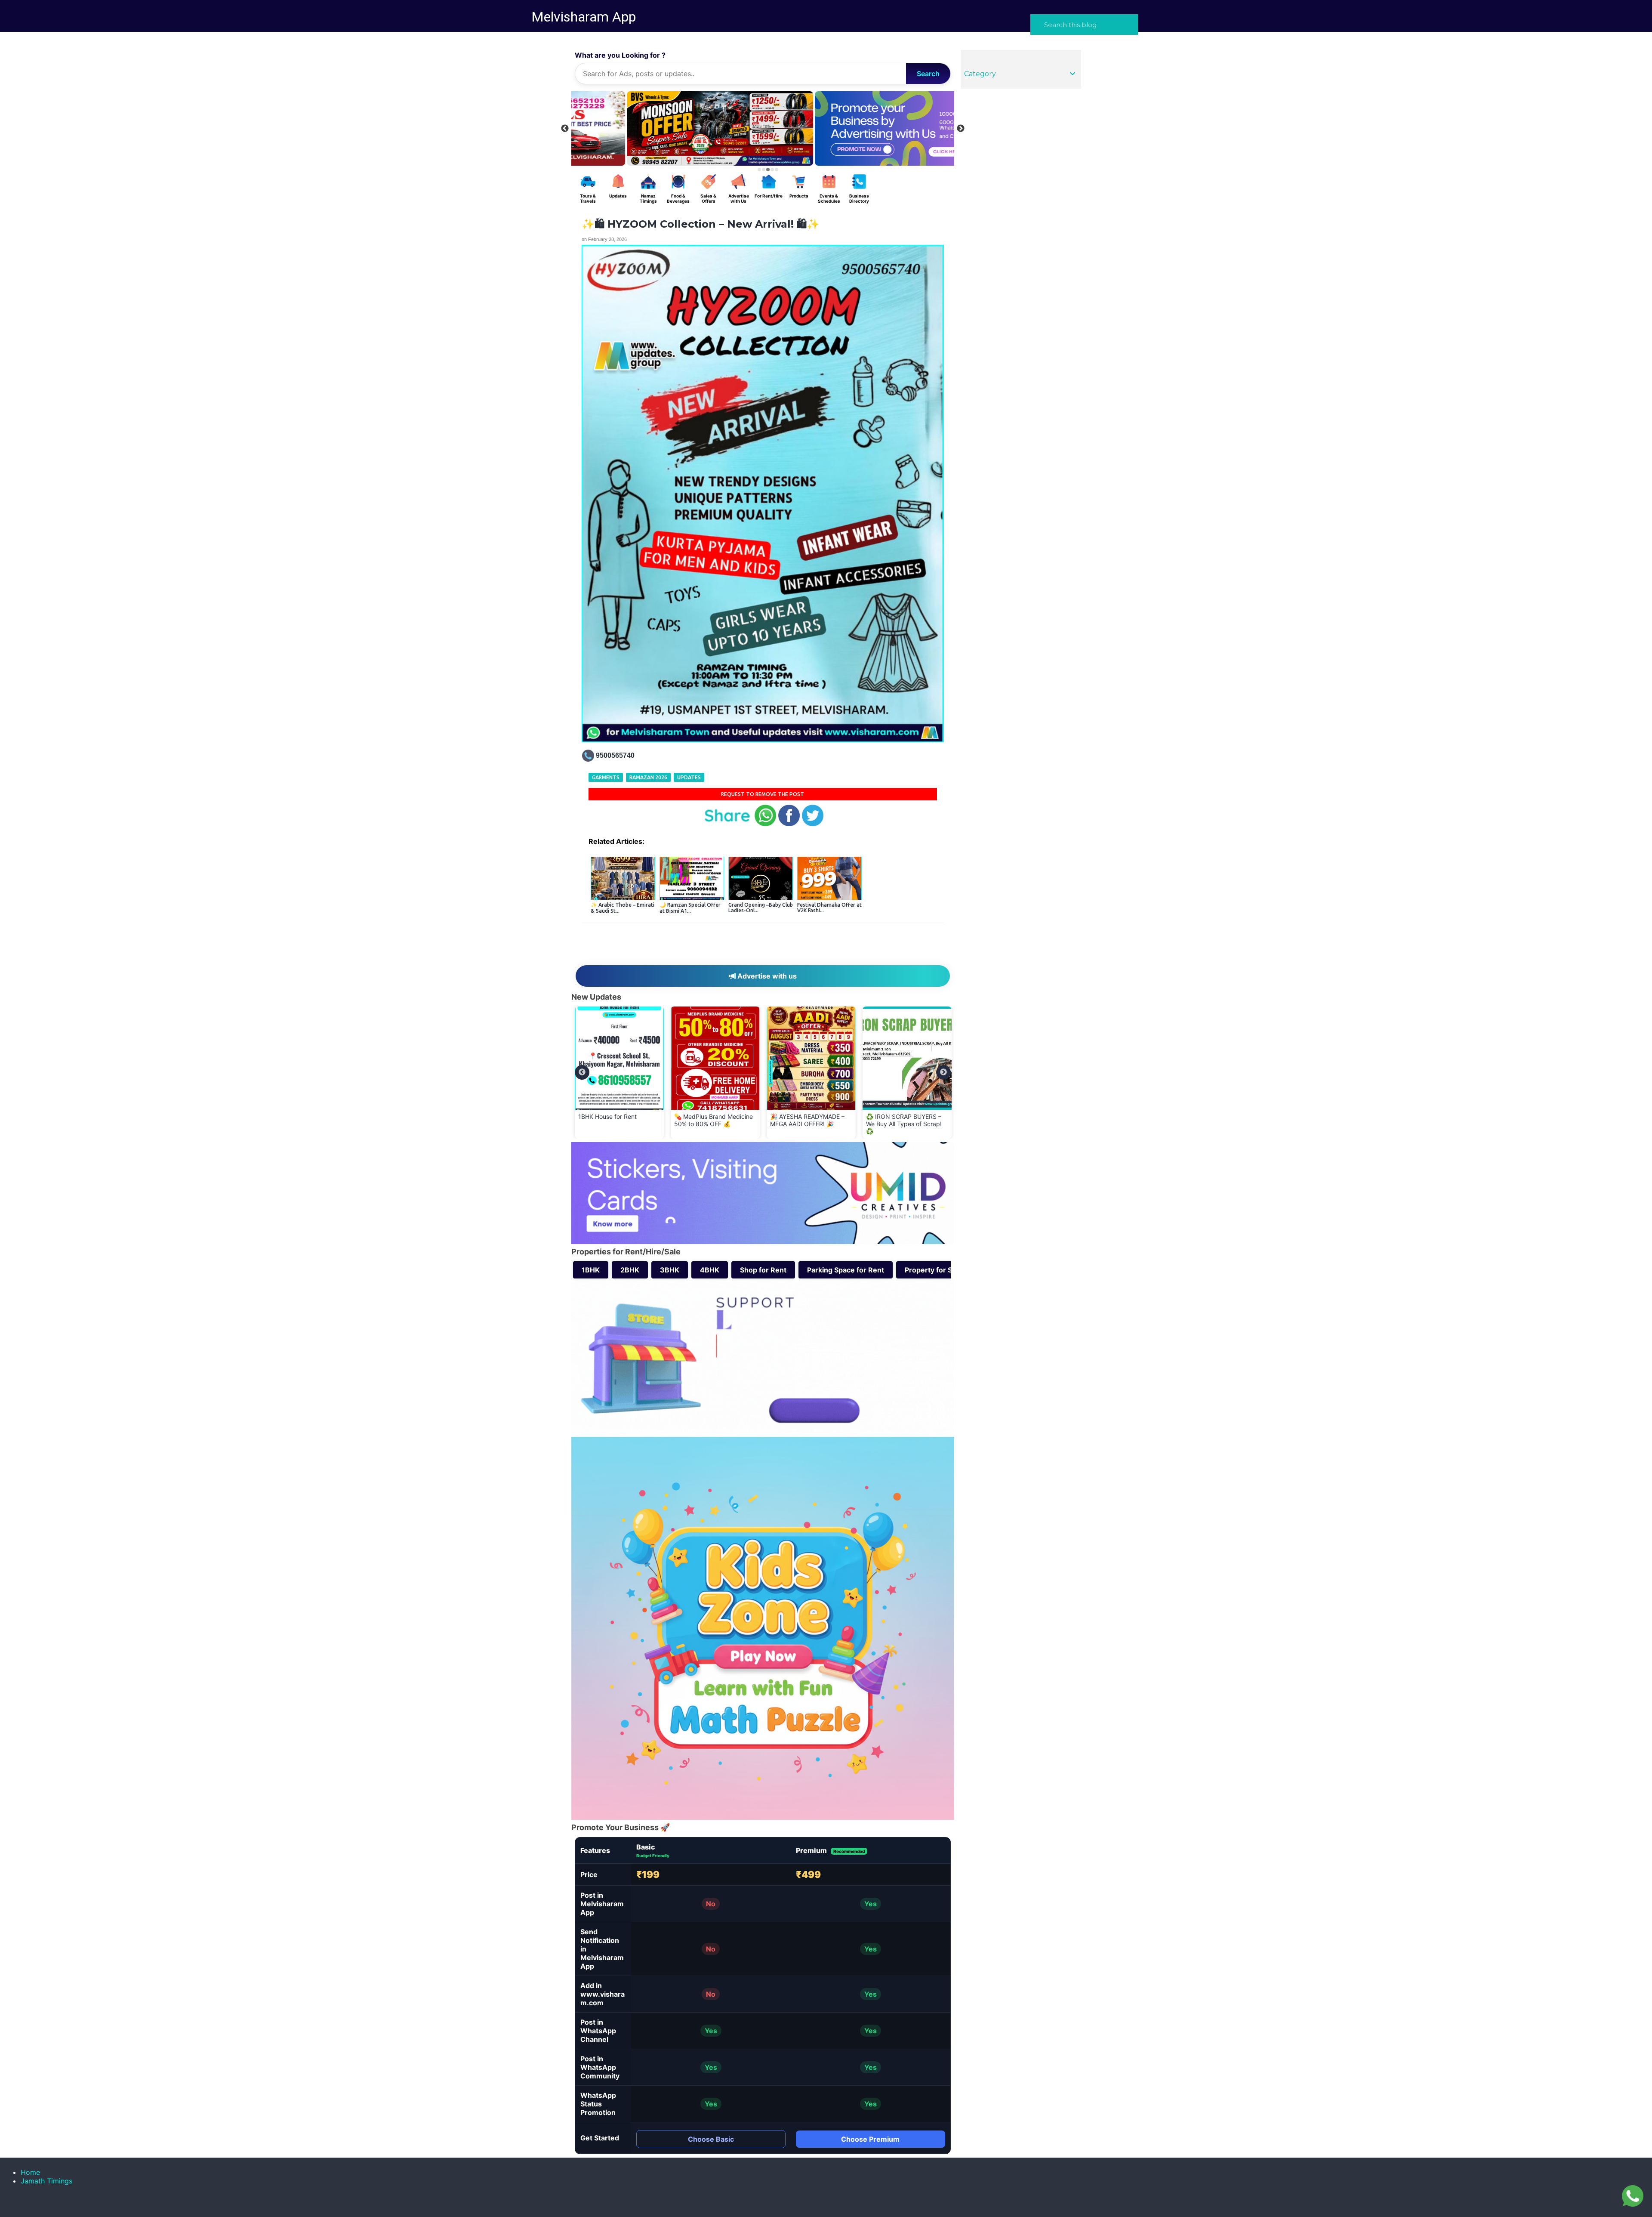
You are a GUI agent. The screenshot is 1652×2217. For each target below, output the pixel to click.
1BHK (591, 1270)
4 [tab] (772, 170)
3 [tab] (768, 170)
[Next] (943, 1072)
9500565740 (615, 755)
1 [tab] (759, 170)
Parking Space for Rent (846, 1270)
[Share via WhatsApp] (765, 824)
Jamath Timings (46, 2181)
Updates (689, 777)
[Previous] (582, 1072)
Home (30, 2172)
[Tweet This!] (813, 824)
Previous (565, 129)
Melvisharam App (584, 17)
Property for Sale (933, 1270)
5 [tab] (777, 170)
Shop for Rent (763, 1270)
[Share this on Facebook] (789, 824)
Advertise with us (766, 976)
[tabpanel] (857, 128)
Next (961, 129)
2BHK (630, 1270)
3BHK (670, 1270)
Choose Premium (870, 2139)
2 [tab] (764, 170)
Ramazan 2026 (648, 777)
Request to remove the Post (763, 794)
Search (928, 74)
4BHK (710, 1270)
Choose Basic (711, 2139)
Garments (606, 777)
